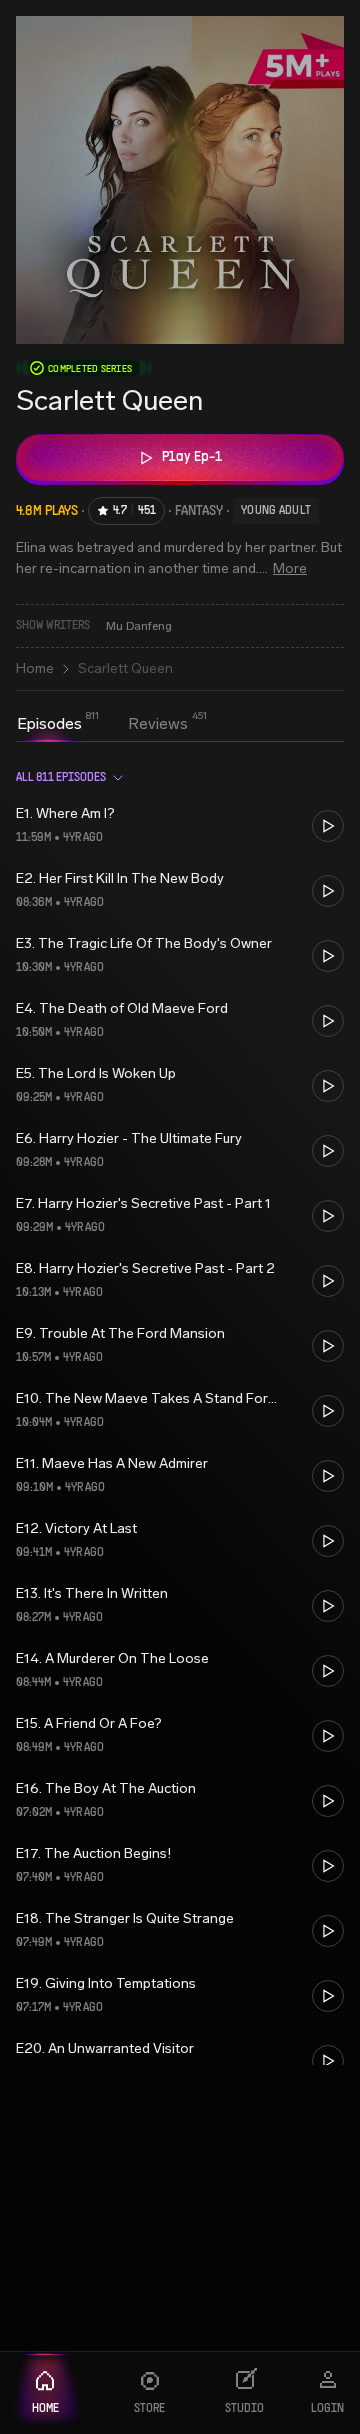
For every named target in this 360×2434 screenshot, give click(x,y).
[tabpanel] (180, 1409)
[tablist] (102, 726)
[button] (180, 825)
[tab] (49, 724)
